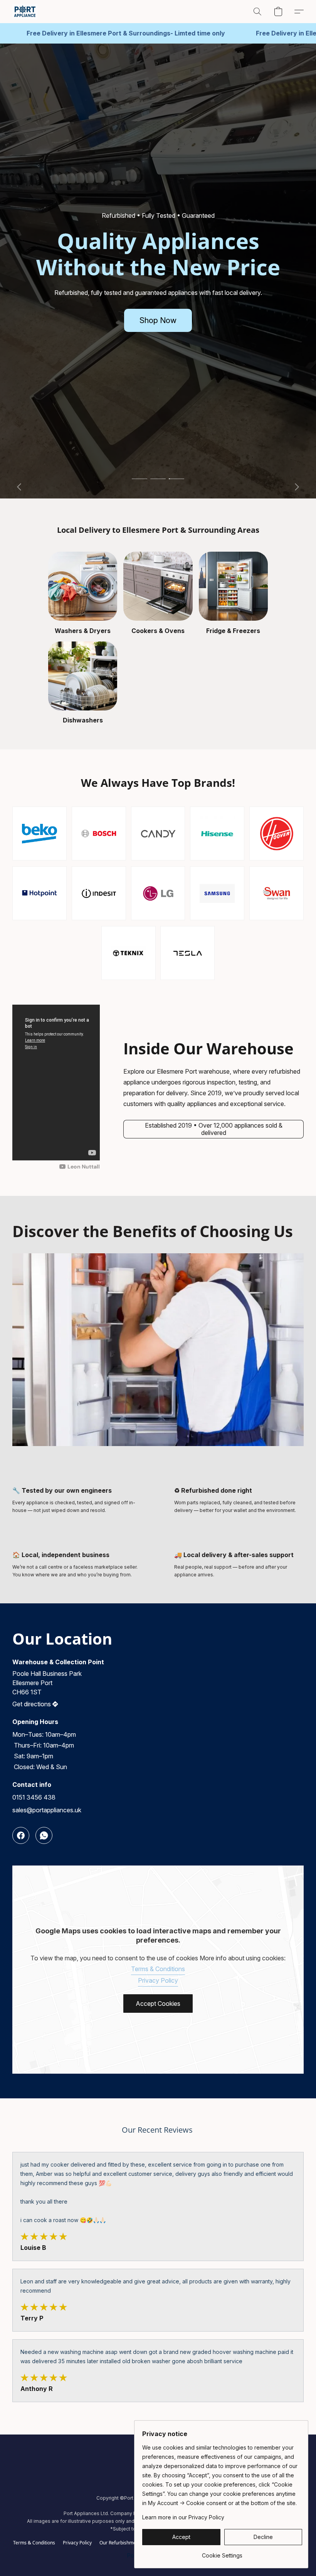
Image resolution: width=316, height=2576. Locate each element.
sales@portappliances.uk (47, 1810)
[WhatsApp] (44, 1835)
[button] (25, 12)
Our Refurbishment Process (129, 2543)
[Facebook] (21, 1835)
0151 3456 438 (34, 1797)
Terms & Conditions (158, 1969)
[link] (222, 2553)
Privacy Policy (158, 1980)
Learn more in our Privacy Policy (183, 2517)
